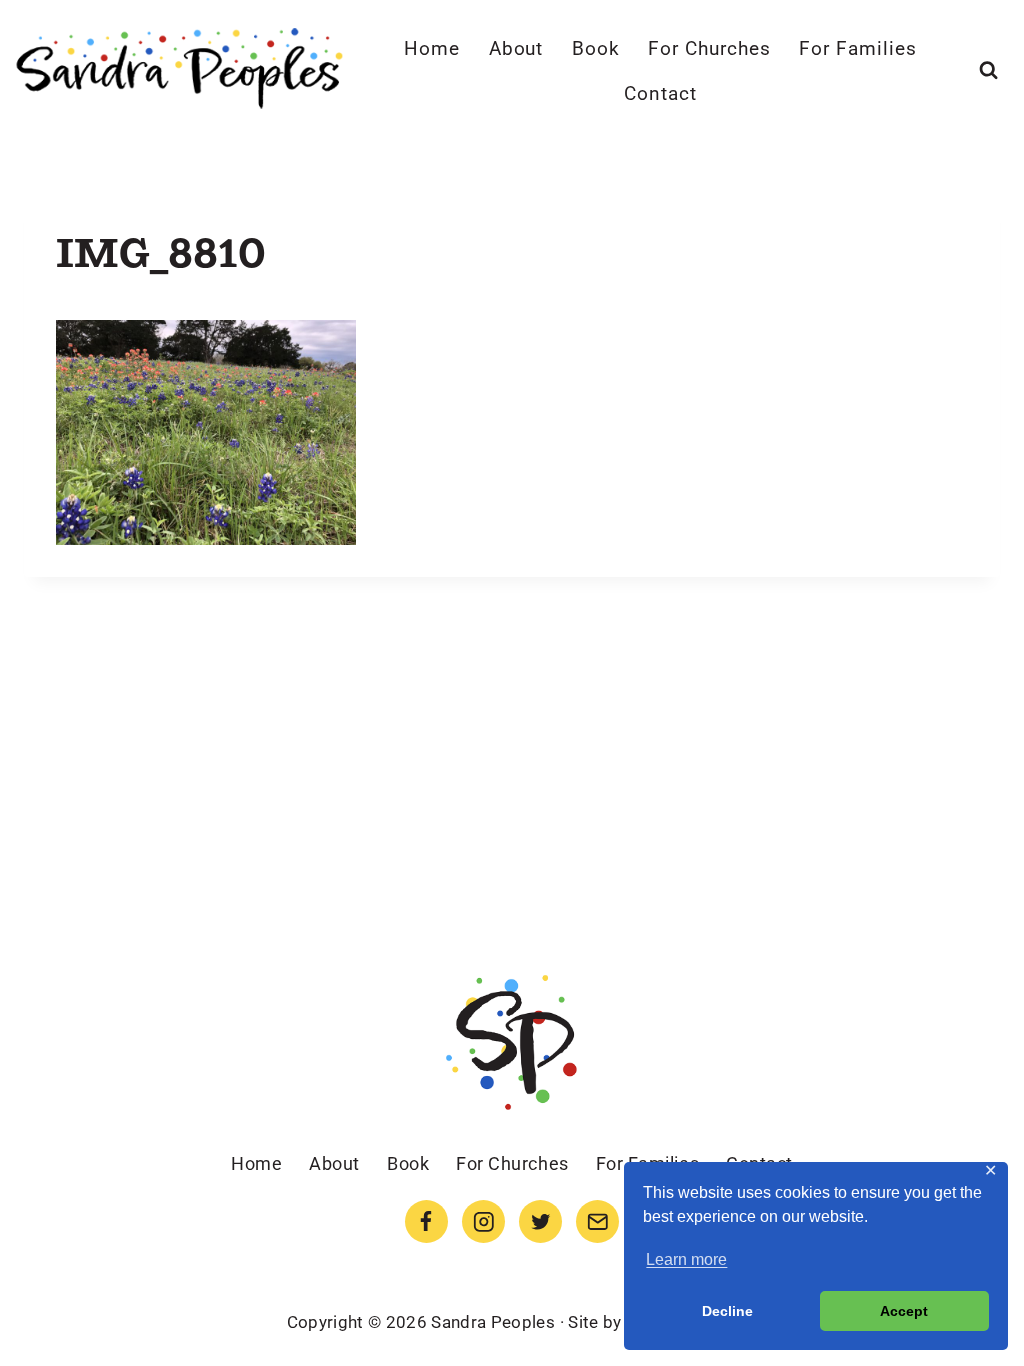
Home (432, 48)
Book (596, 48)
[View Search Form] (988, 70)
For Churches (709, 48)
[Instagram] (483, 1221)
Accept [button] (904, 1311)
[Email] (597, 1221)
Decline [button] (727, 1311)
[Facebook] (426, 1221)
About (516, 48)
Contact (660, 93)
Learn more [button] (686, 1259)
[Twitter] (540, 1221)
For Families (857, 48)
